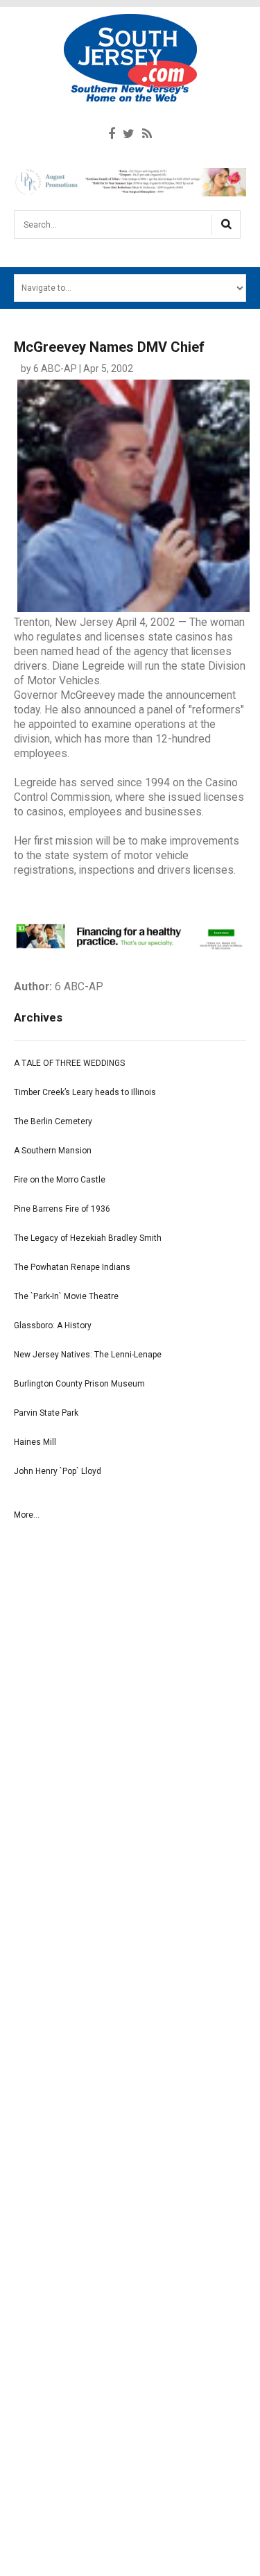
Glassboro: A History (53, 1325)
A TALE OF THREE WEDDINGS (69, 1063)
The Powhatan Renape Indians (72, 1267)
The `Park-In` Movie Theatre (66, 1296)
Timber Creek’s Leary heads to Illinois (85, 1092)
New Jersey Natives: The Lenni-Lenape (88, 1355)
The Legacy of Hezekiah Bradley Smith (88, 1238)
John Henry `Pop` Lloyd (58, 1471)
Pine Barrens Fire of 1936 (62, 1209)
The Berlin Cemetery (53, 1121)
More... (27, 1515)
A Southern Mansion (53, 1151)
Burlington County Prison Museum (79, 1384)
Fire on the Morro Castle (60, 1180)
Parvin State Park (46, 1413)
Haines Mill (35, 1442)
